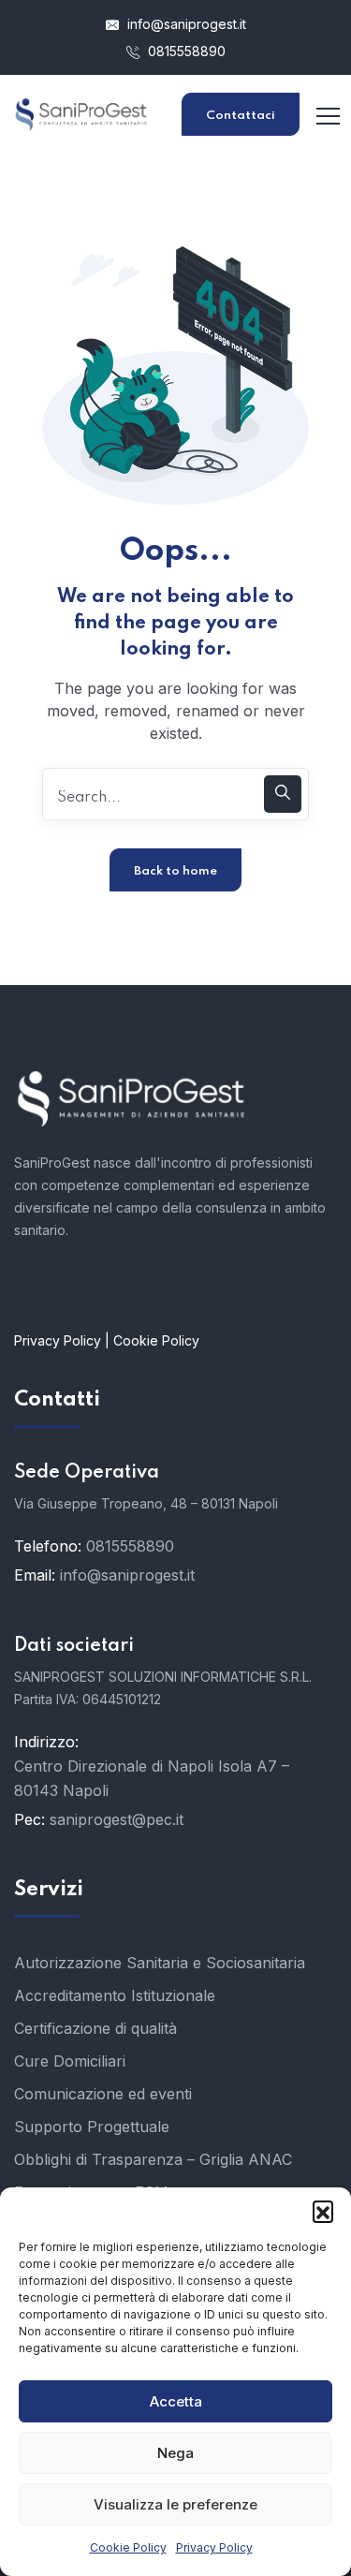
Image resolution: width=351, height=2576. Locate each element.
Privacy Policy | (64, 1340)
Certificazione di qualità (95, 2028)
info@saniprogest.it (185, 24)
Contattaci (241, 116)
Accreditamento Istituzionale (115, 1995)
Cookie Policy (128, 2547)
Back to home (175, 871)
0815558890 (185, 51)
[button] (323, 2211)
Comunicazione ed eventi (103, 2094)
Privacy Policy (214, 2547)
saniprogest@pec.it (117, 1819)
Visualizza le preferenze (175, 2504)
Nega (175, 2453)
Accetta (176, 2401)
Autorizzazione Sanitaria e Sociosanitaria (160, 1963)
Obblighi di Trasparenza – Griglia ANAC (153, 2159)
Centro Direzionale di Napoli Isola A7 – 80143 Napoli (152, 1778)
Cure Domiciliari (70, 2061)
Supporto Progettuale (92, 2127)
